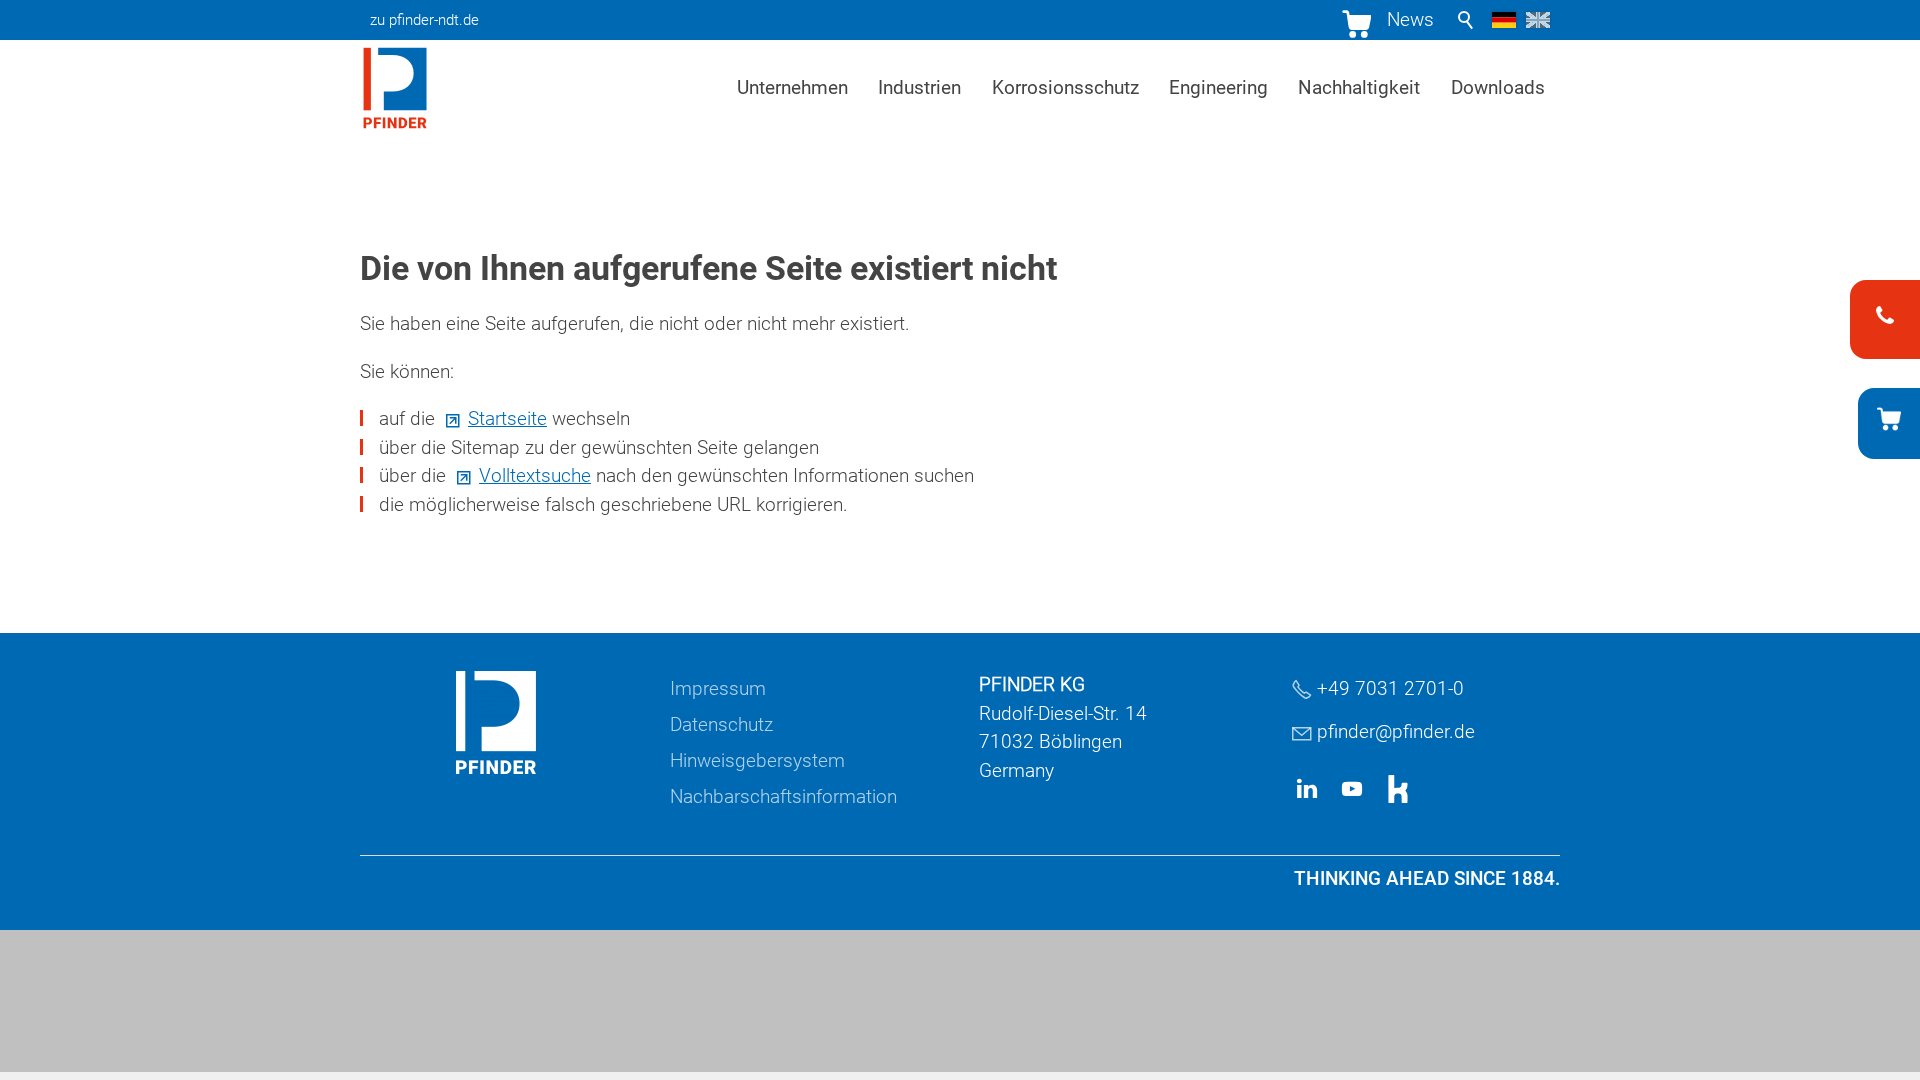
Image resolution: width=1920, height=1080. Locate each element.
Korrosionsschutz (1065, 87)
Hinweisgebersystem (757, 760)
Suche (1466, 20)
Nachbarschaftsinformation (783, 796)
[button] (1307, 789)
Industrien (919, 87)
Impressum (718, 688)
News (1410, 19)
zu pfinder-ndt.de (424, 20)
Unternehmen (792, 87)
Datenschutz (721, 724)
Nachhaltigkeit (1359, 87)
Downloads (1498, 87)
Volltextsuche (535, 475)
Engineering (1218, 87)
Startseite (507, 418)
